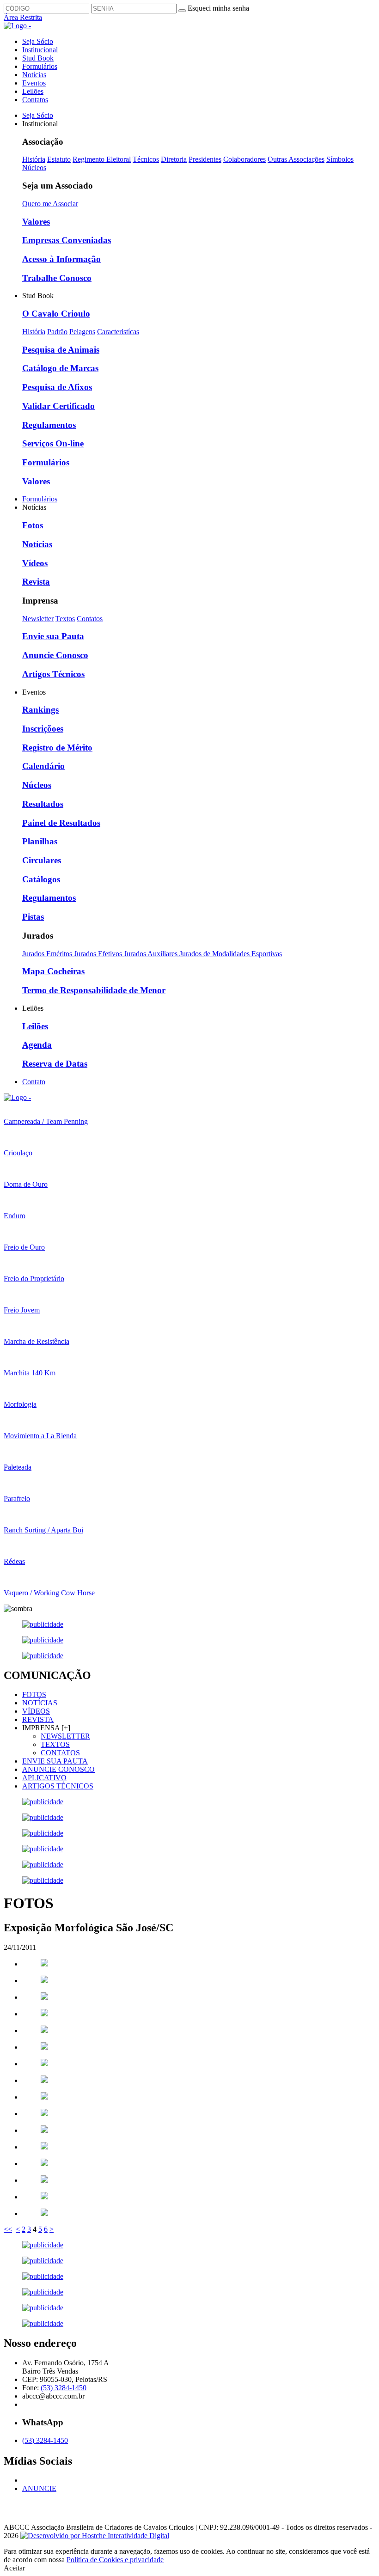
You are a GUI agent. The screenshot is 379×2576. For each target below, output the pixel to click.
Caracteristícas (118, 332)
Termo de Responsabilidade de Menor (94, 990)
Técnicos (146, 159)
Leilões (33, 91)
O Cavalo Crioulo (56, 314)
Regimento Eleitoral (102, 159)
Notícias (34, 75)
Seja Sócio (38, 41)
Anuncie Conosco (55, 655)
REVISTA (38, 1719)
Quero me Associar (50, 204)
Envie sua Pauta (53, 636)
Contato (34, 1082)
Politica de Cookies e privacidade (115, 2560)
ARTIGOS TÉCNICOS (58, 1786)
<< (8, 2229)
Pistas (33, 917)
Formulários (40, 66)
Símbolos (340, 159)
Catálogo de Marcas (60, 368)
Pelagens (82, 332)
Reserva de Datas (55, 1064)
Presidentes (205, 159)
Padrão (57, 332)
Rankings (40, 710)
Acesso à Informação (61, 259)
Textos (65, 619)
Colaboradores (245, 159)
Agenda (37, 1045)
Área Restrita (23, 17)
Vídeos (35, 563)
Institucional (40, 50)
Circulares (42, 860)
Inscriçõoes (43, 729)
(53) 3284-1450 (64, 2388)
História (34, 159)
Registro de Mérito (57, 748)
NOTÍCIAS (40, 1703)
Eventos (34, 83)
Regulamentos (49, 425)
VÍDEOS (36, 1711)
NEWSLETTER (65, 1736)
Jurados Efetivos (99, 954)
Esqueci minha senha (218, 8)
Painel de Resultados (61, 823)
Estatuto (59, 159)
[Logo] (17, 1097)
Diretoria (174, 159)
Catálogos (41, 879)
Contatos (35, 100)
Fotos (33, 525)
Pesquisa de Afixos (57, 387)
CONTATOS (60, 1753)
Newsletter (38, 619)
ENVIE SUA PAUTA (55, 1761)
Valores (36, 222)
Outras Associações (296, 159)
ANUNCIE (39, 2488)
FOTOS (34, 1694)
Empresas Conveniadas (67, 240)
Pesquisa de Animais (61, 350)
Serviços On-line (53, 443)
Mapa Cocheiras (53, 971)
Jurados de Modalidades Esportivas (231, 954)
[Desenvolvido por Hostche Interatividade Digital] (95, 2536)
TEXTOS (55, 1744)
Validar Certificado (58, 406)
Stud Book (38, 58)
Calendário (43, 766)
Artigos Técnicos (53, 674)
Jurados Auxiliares (152, 954)
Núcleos (34, 168)
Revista (36, 582)
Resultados (43, 804)
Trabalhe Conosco (57, 278)
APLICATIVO (44, 1778)
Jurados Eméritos (48, 954)
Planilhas (40, 841)
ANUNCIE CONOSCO (58, 1769)
